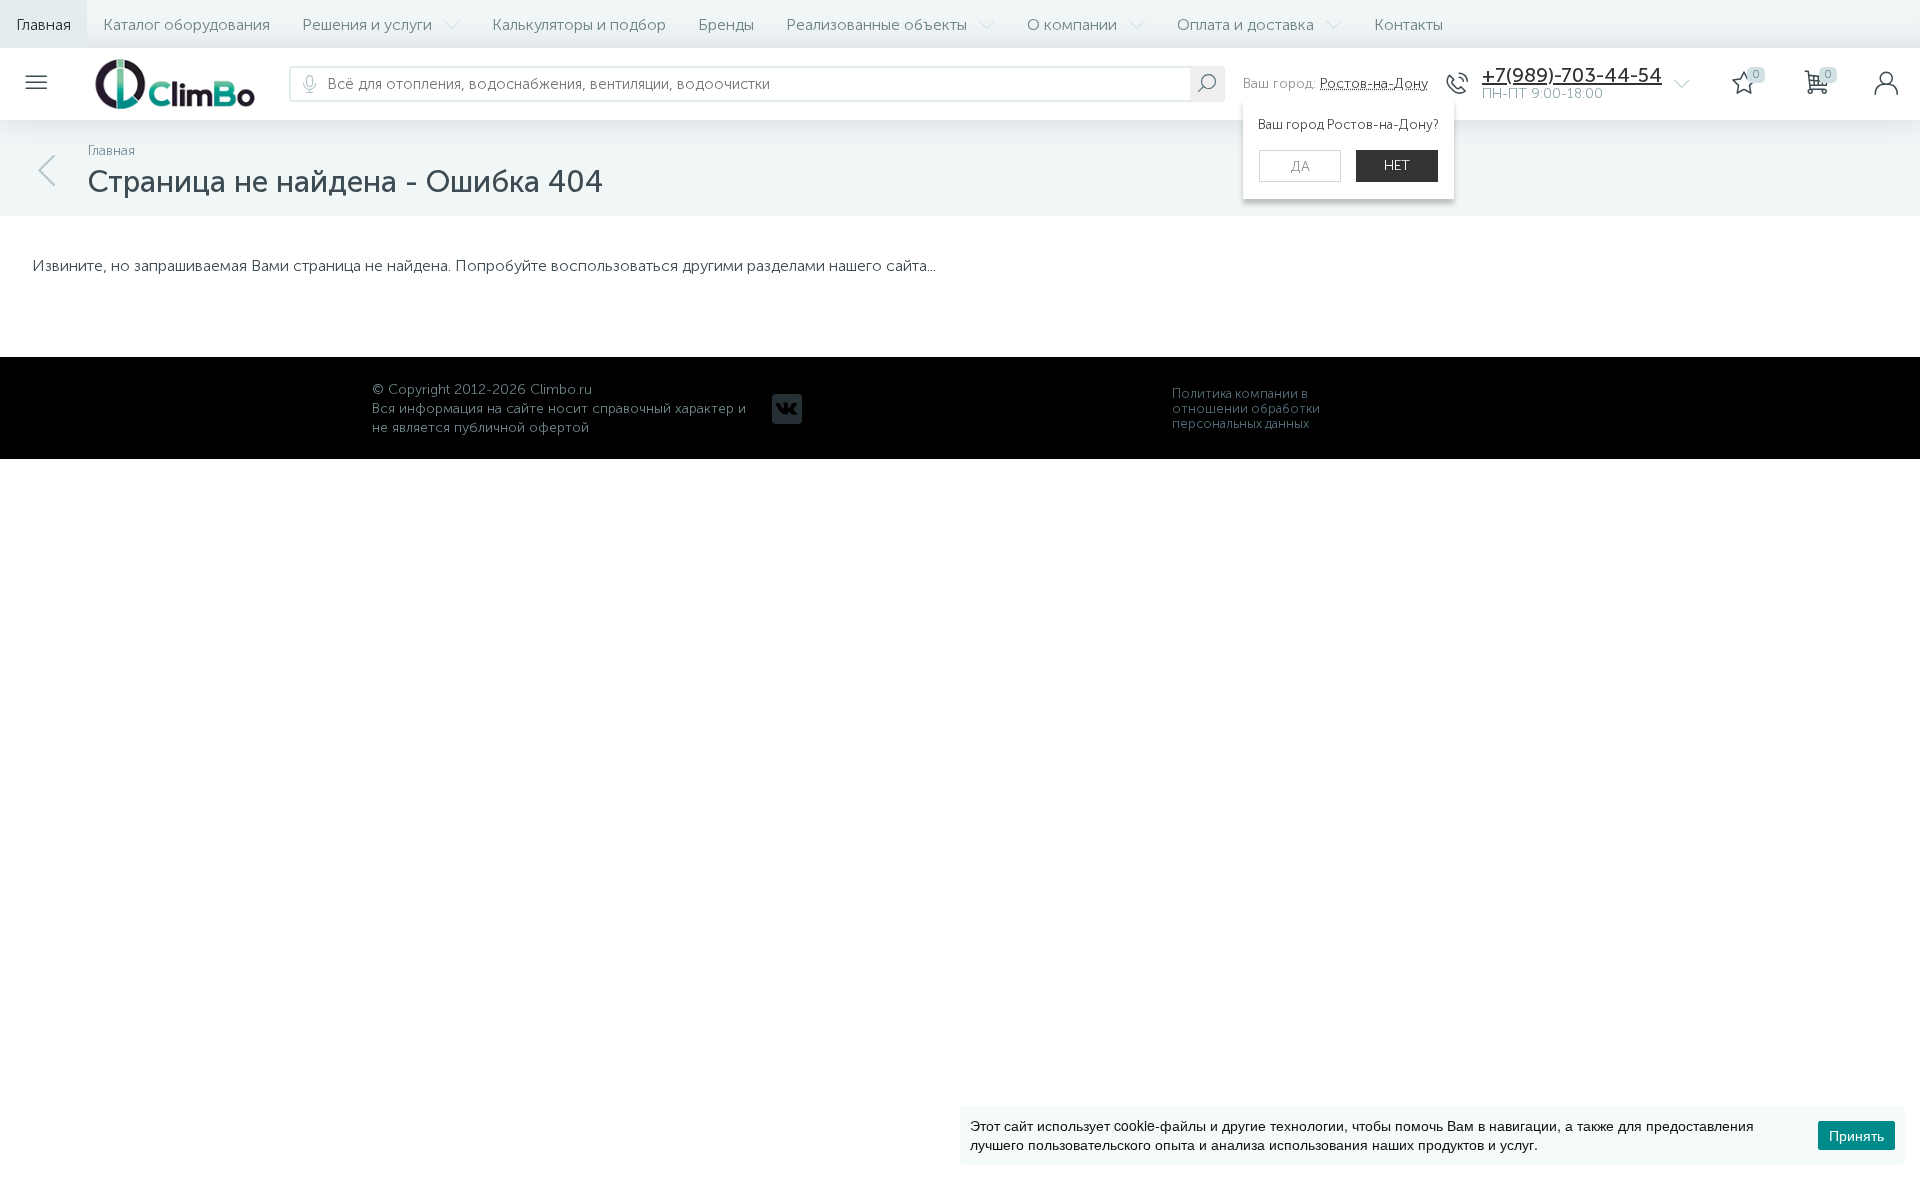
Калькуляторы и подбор (579, 24)
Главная (43, 24)
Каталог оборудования (186, 24)
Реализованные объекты (876, 24)
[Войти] (1886, 84)
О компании (1072, 24)
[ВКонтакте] (787, 409)
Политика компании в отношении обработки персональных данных (1246, 408)
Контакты (1408, 24)
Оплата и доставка (1245, 24)
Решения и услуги (367, 24)
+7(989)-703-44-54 (1572, 75)
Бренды (726, 24)
